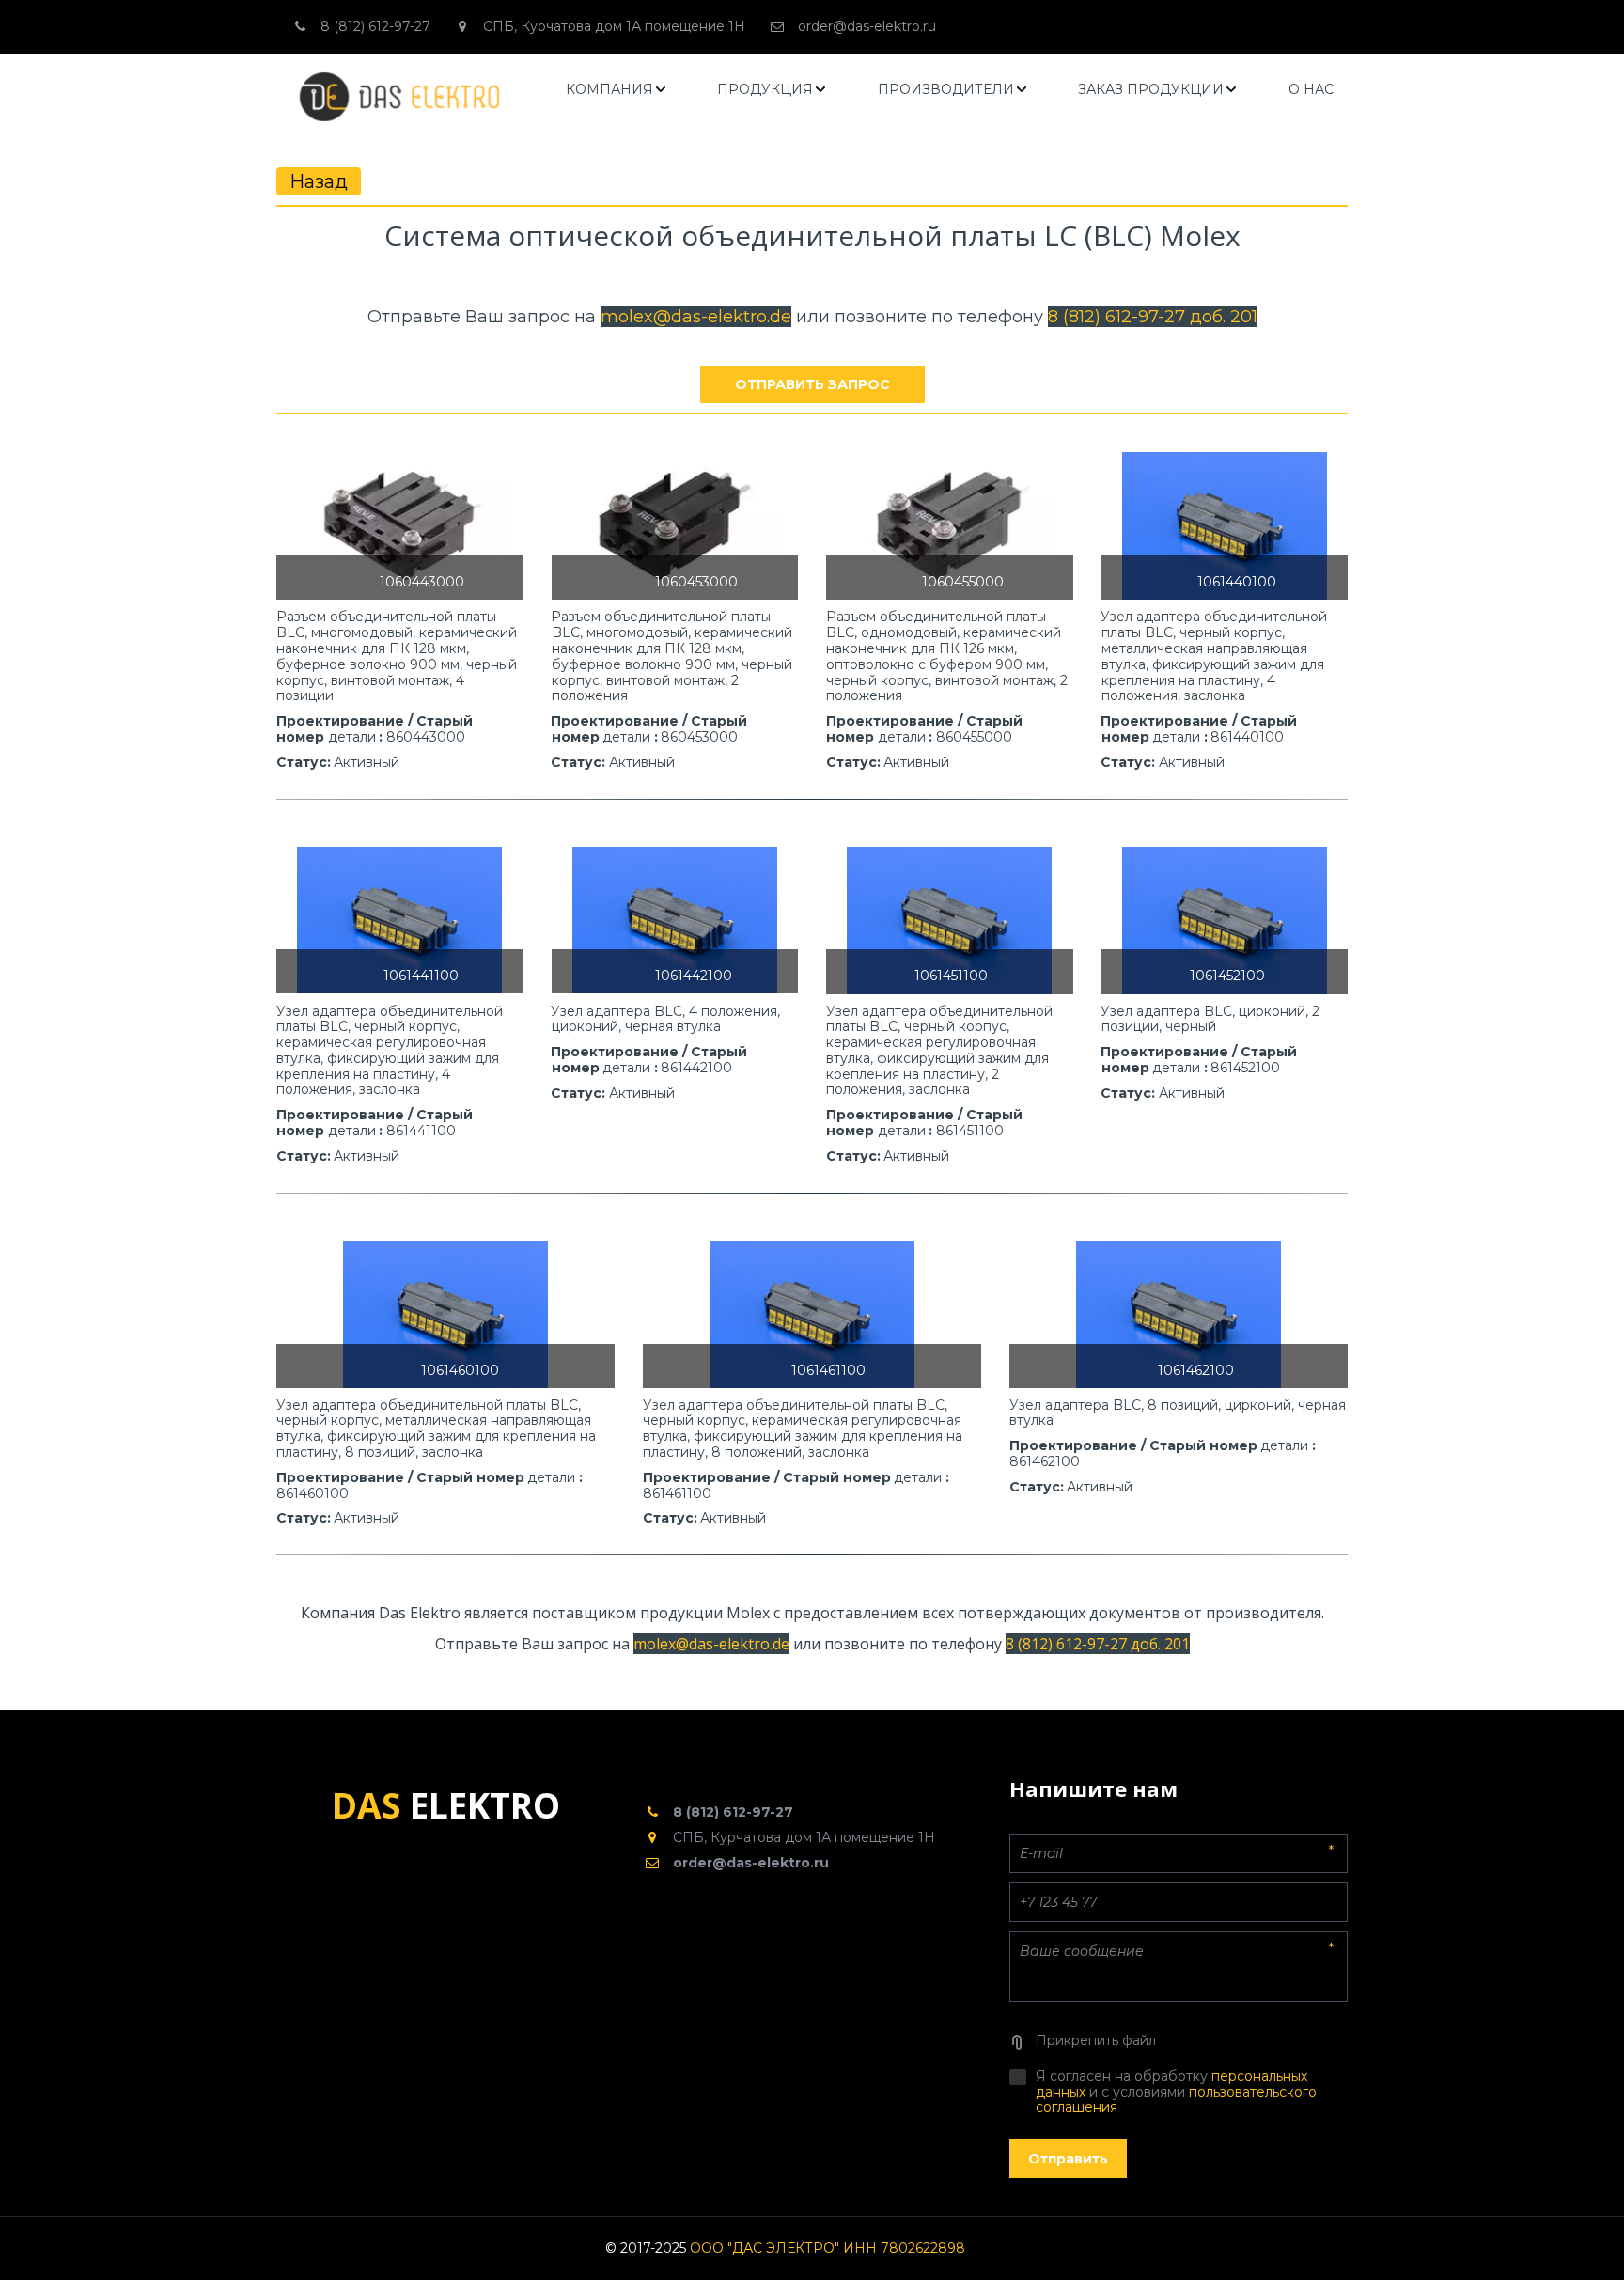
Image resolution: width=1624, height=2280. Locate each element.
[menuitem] (617, 90)
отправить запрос (812, 384)
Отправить (1068, 2159)
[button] (617, 90)
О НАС (1311, 89)
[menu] (950, 90)
